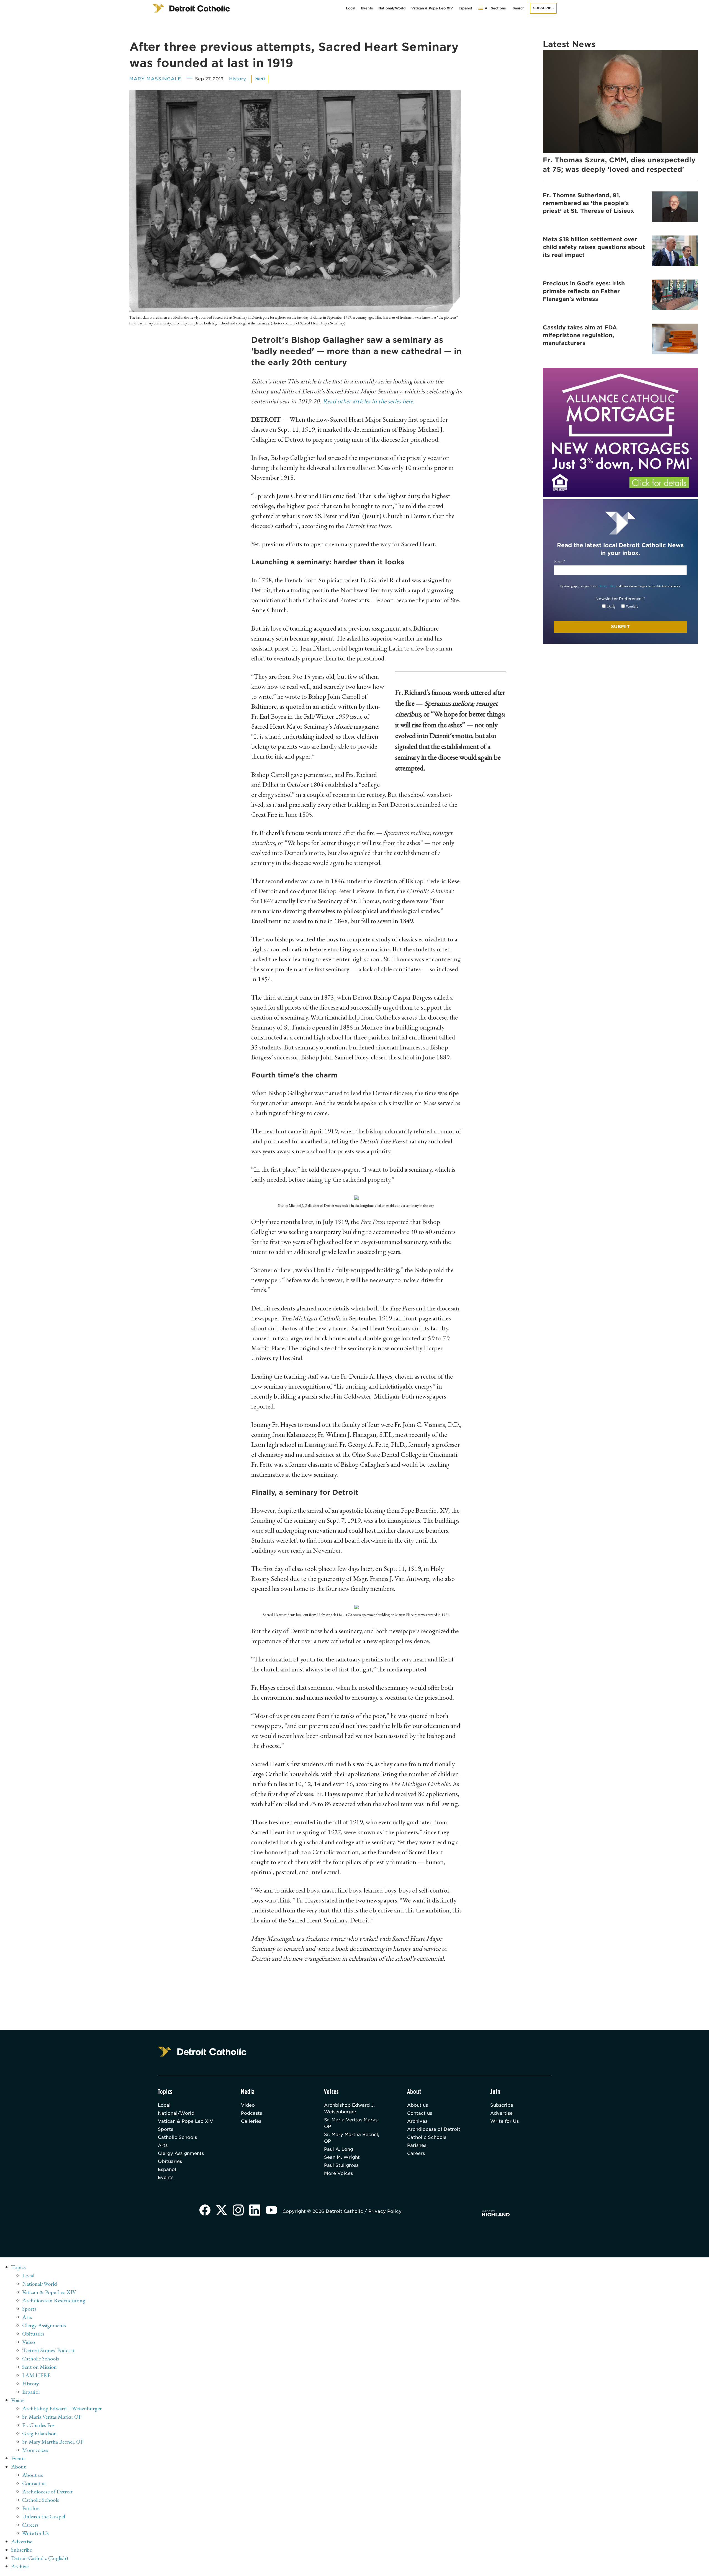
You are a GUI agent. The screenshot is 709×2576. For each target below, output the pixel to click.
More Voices (338, 2173)
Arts (163, 2145)
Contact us (420, 2113)
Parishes (417, 2145)
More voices (35, 2450)
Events (367, 8)
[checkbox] (620, 606)
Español (465, 8)
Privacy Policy (607, 586)
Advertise (501, 2113)
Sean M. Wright (342, 2157)
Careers (416, 2153)
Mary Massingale (155, 79)
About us (418, 2105)
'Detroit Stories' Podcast (48, 2350)
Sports (165, 2129)
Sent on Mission (39, 2367)
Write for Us (504, 2121)
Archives (417, 2121)
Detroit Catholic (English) (39, 2558)
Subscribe (543, 8)
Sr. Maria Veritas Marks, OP (351, 2123)
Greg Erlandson (39, 2433)
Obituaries (170, 2161)
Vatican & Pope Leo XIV (432, 8)
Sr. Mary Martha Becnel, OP (352, 2138)
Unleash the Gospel (44, 2516)
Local (351, 8)
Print (260, 79)
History (237, 79)
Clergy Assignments (181, 2153)
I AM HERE (36, 2375)
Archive (20, 2566)
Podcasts (251, 2113)
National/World (392, 8)
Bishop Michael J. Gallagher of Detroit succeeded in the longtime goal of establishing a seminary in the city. (356, 1205)
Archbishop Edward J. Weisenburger (349, 2108)
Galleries (251, 2121)
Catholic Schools (177, 2137)
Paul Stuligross (341, 2165)
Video (248, 2105)
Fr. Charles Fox (38, 2425)
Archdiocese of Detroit (434, 2129)
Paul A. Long (339, 2149)
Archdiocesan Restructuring (54, 2300)
